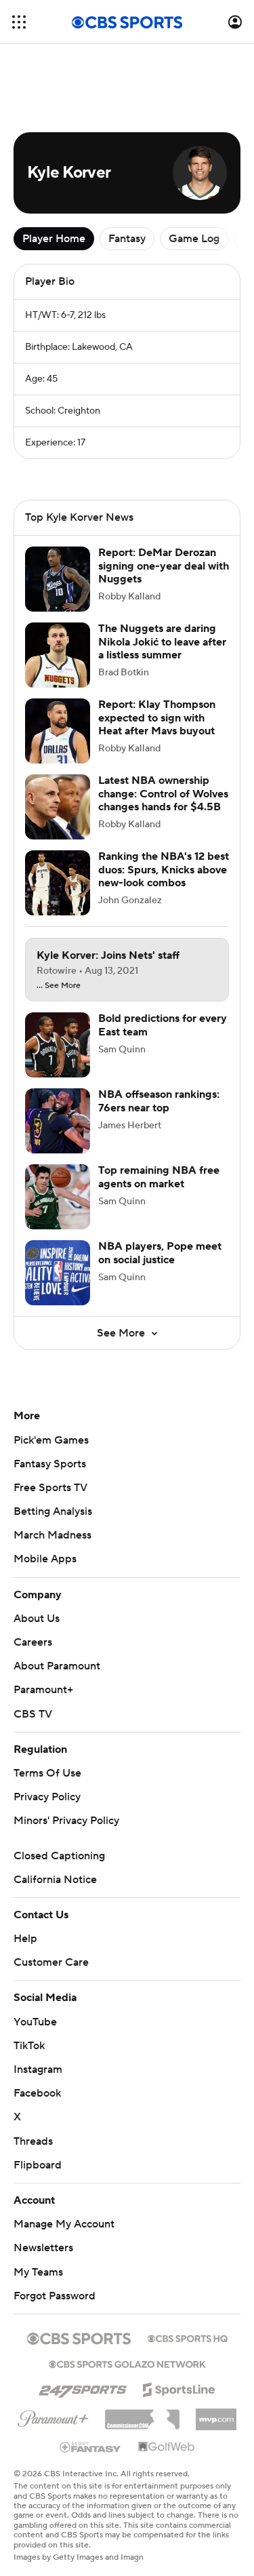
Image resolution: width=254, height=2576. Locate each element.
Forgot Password (55, 2296)
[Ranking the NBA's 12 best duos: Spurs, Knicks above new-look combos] (58, 883)
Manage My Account (64, 2224)
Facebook (37, 2093)
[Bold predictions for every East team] (58, 1045)
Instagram (38, 2069)
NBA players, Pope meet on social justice (160, 1253)
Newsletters (43, 2248)
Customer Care (51, 1962)
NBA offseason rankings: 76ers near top (159, 1101)
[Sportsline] (179, 2387)
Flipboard (38, 2165)
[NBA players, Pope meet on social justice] (58, 1273)
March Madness (52, 1535)
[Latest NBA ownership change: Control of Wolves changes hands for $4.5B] (58, 807)
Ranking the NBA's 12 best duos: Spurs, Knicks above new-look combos (164, 869)
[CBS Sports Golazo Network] (127, 2363)
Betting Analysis (53, 1511)
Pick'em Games (51, 1440)
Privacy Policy (47, 1797)
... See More (59, 986)
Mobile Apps (45, 1559)
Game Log (194, 239)
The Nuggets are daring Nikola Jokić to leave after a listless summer (162, 641)
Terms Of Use (47, 1773)
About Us (37, 1619)
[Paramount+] (53, 2416)
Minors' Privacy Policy (66, 1821)
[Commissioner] (142, 2415)
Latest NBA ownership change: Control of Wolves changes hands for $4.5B (163, 793)
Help (25, 1939)
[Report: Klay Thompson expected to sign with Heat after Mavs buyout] (58, 731)
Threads (33, 2141)
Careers (33, 1642)
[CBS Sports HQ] (188, 2337)
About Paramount (57, 1666)
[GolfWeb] (167, 2447)
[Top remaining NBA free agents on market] (58, 1197)
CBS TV (33, 1714)
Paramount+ (43, 1690)
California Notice (55, 1880)
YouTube (35, 2022)
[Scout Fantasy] (91, 2446)
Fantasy (127, 239)
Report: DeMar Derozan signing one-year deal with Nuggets (164, 566)
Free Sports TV (50, 1488)
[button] (19, 22)
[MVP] (216, 2414)
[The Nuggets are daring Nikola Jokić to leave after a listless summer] (58, 655)
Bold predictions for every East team (163, 1025)
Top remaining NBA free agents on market (159, 1177)
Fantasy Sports (50, 1464)
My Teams (38, 2272)
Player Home (54, 239)
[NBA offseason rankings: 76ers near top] (58, 1121)
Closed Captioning (59, 1856)
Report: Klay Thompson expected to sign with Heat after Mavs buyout (157, 717)
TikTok (29, 2046)
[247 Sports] (83, 2387)
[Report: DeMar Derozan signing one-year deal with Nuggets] (58, 579)
